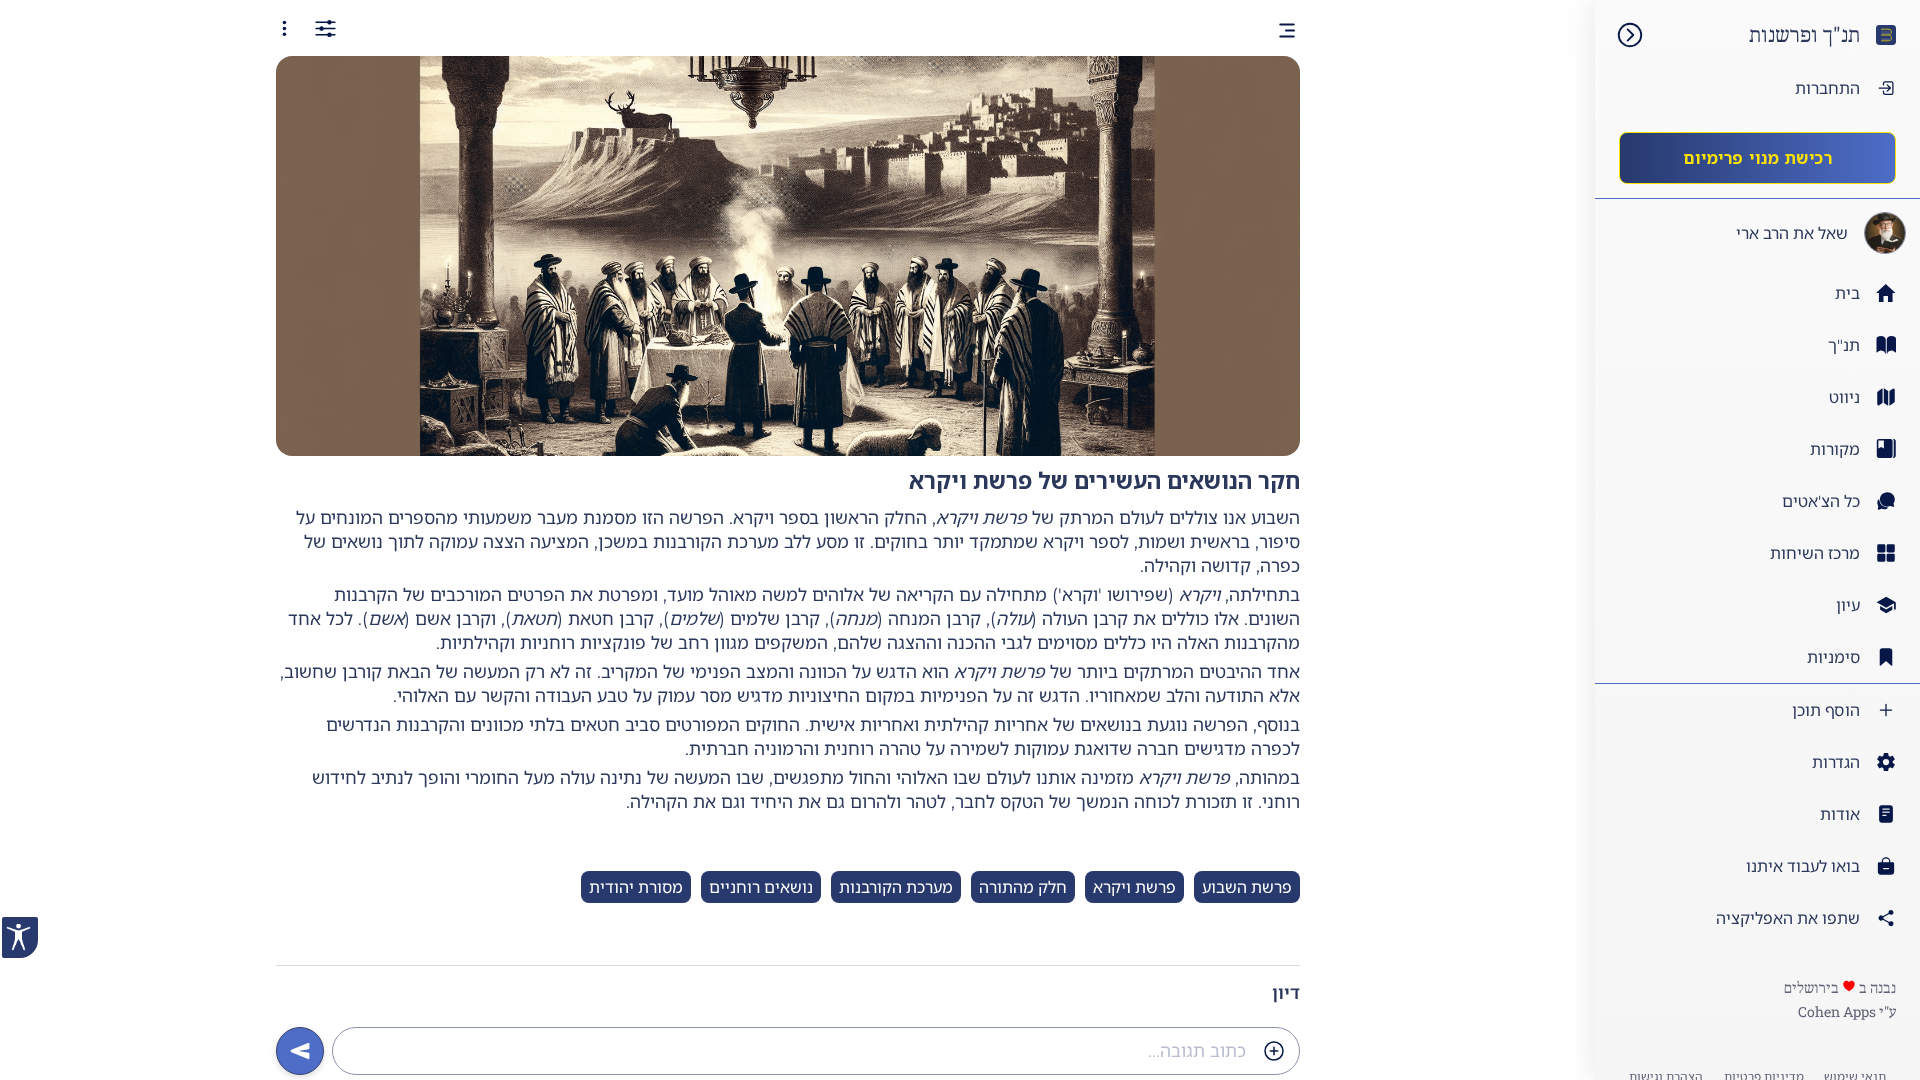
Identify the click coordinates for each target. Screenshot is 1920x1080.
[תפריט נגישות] (20, 937)
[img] (1620, 35)
